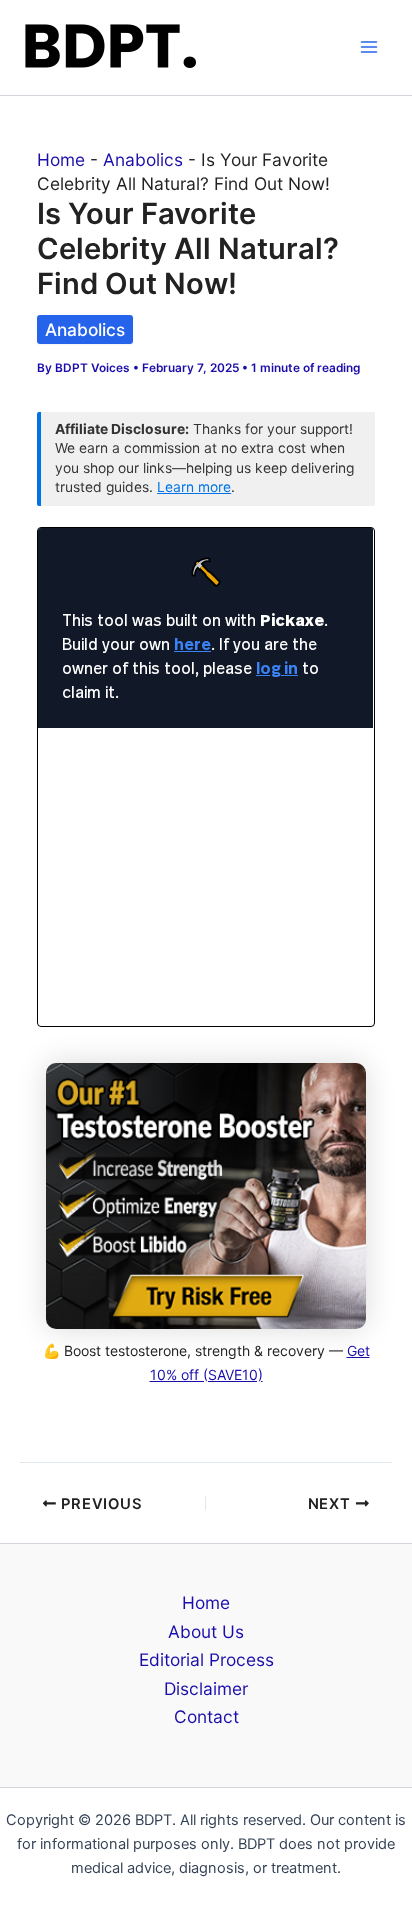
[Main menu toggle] (369, 47)
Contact (206, 1716)
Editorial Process (206, 1659)
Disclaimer (206, 1688)
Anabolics (143, 159)
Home (61, 159)
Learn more (194, 487)
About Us (206, 1631)
